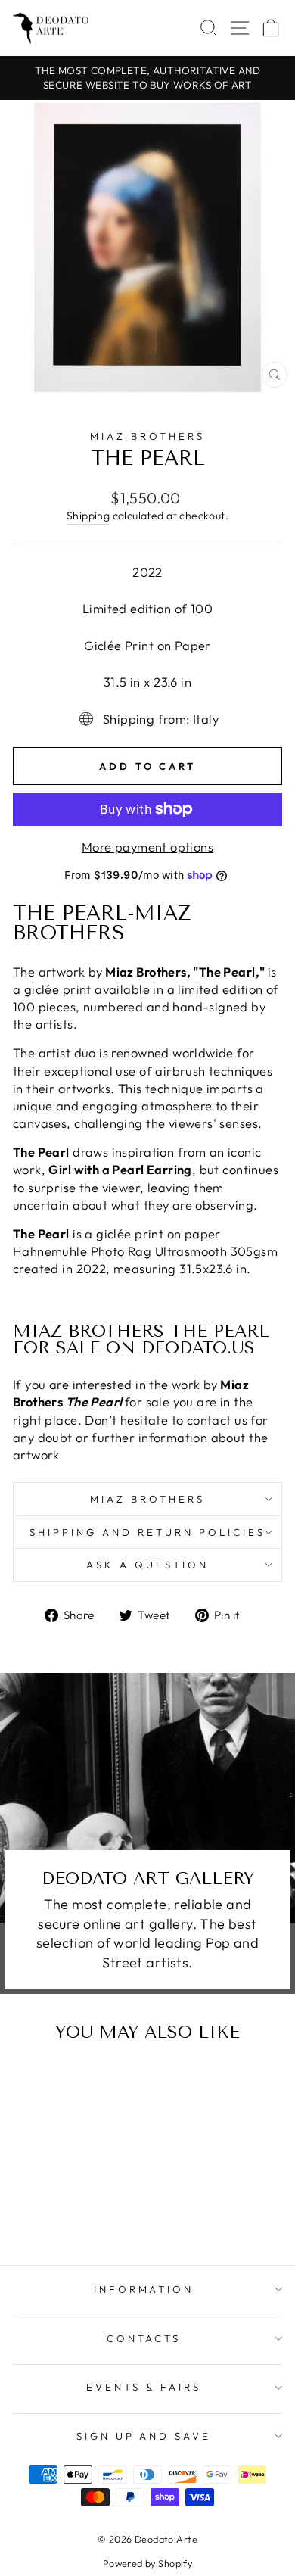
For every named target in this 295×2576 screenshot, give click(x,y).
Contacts (144, 2338)
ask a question (147, 1565)
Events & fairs (144, 2387)
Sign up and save (144, 2436)
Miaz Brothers (147, 436)
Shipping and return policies (147, 1532)
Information (144, 2289)
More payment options (147, 847)
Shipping (88, 516)
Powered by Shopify (147, 2563)
